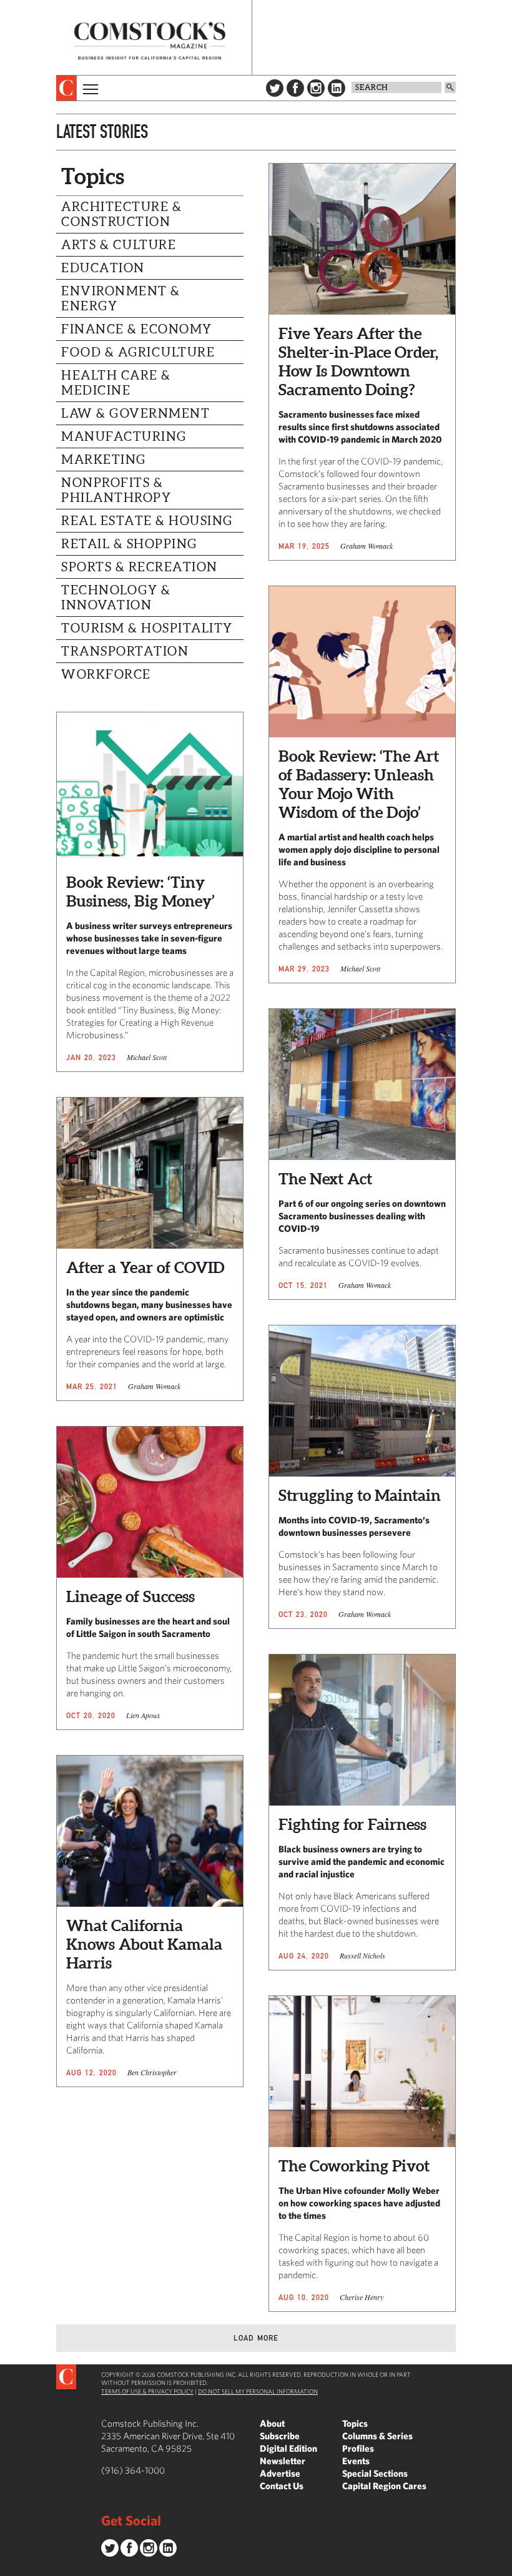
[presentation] (66, 88)
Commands (9, 2567)
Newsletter (283, 2461)
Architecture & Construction (121, 214)
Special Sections (375, 2473)
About (272, 2423)
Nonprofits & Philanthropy (116, 490)
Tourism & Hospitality (147, 628)
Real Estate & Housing (147, 521)
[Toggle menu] (89, 88)
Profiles (358, 2448)
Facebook (295, 88)
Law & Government (135, 413)
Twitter (275, 88)
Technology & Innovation (116, 597)
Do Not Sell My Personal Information (258, 2391)
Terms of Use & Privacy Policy (147, 2391)
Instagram (316, 88)
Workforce (106, 674)
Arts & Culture (119, 245)
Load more (256, 2338)
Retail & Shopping (129, 544)
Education (103, 268)
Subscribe (280, 2436)
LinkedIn (337, 88)
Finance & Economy (137, 329)
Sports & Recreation (140, 567)
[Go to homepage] (150, 41)
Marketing (104, 460)
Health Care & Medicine (116, 383)
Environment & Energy (121, 298)
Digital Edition (288, 2448)
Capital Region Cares (384, 2486)
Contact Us (282, 2486)
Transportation (125, 651)
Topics (355, 2423)
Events (356, 2461)
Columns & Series (377, 2436)
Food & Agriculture (138, 352)
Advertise (280, 2473)
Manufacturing (124, 436)
